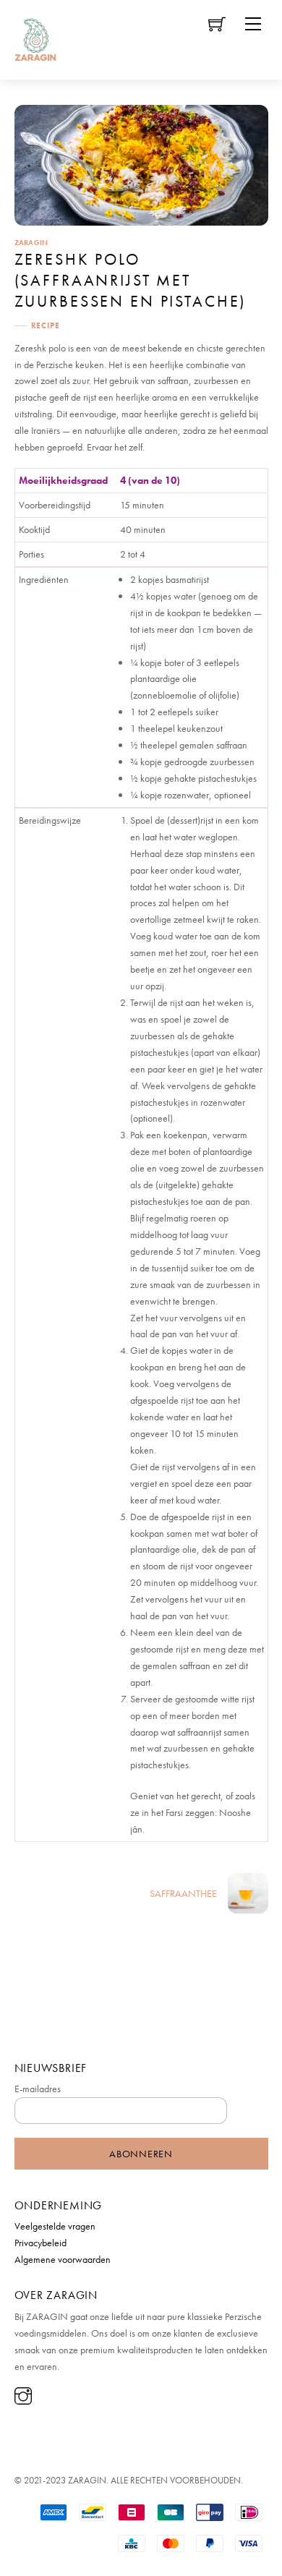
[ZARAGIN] (35, 37)
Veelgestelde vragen (55, 2226)
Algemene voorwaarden (63, 2259)
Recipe (46, 325)
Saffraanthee (183, 1893)
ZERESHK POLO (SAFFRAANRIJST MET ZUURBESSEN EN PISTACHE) (131, 280)
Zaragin (31, 242)
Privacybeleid (40, 2243)
